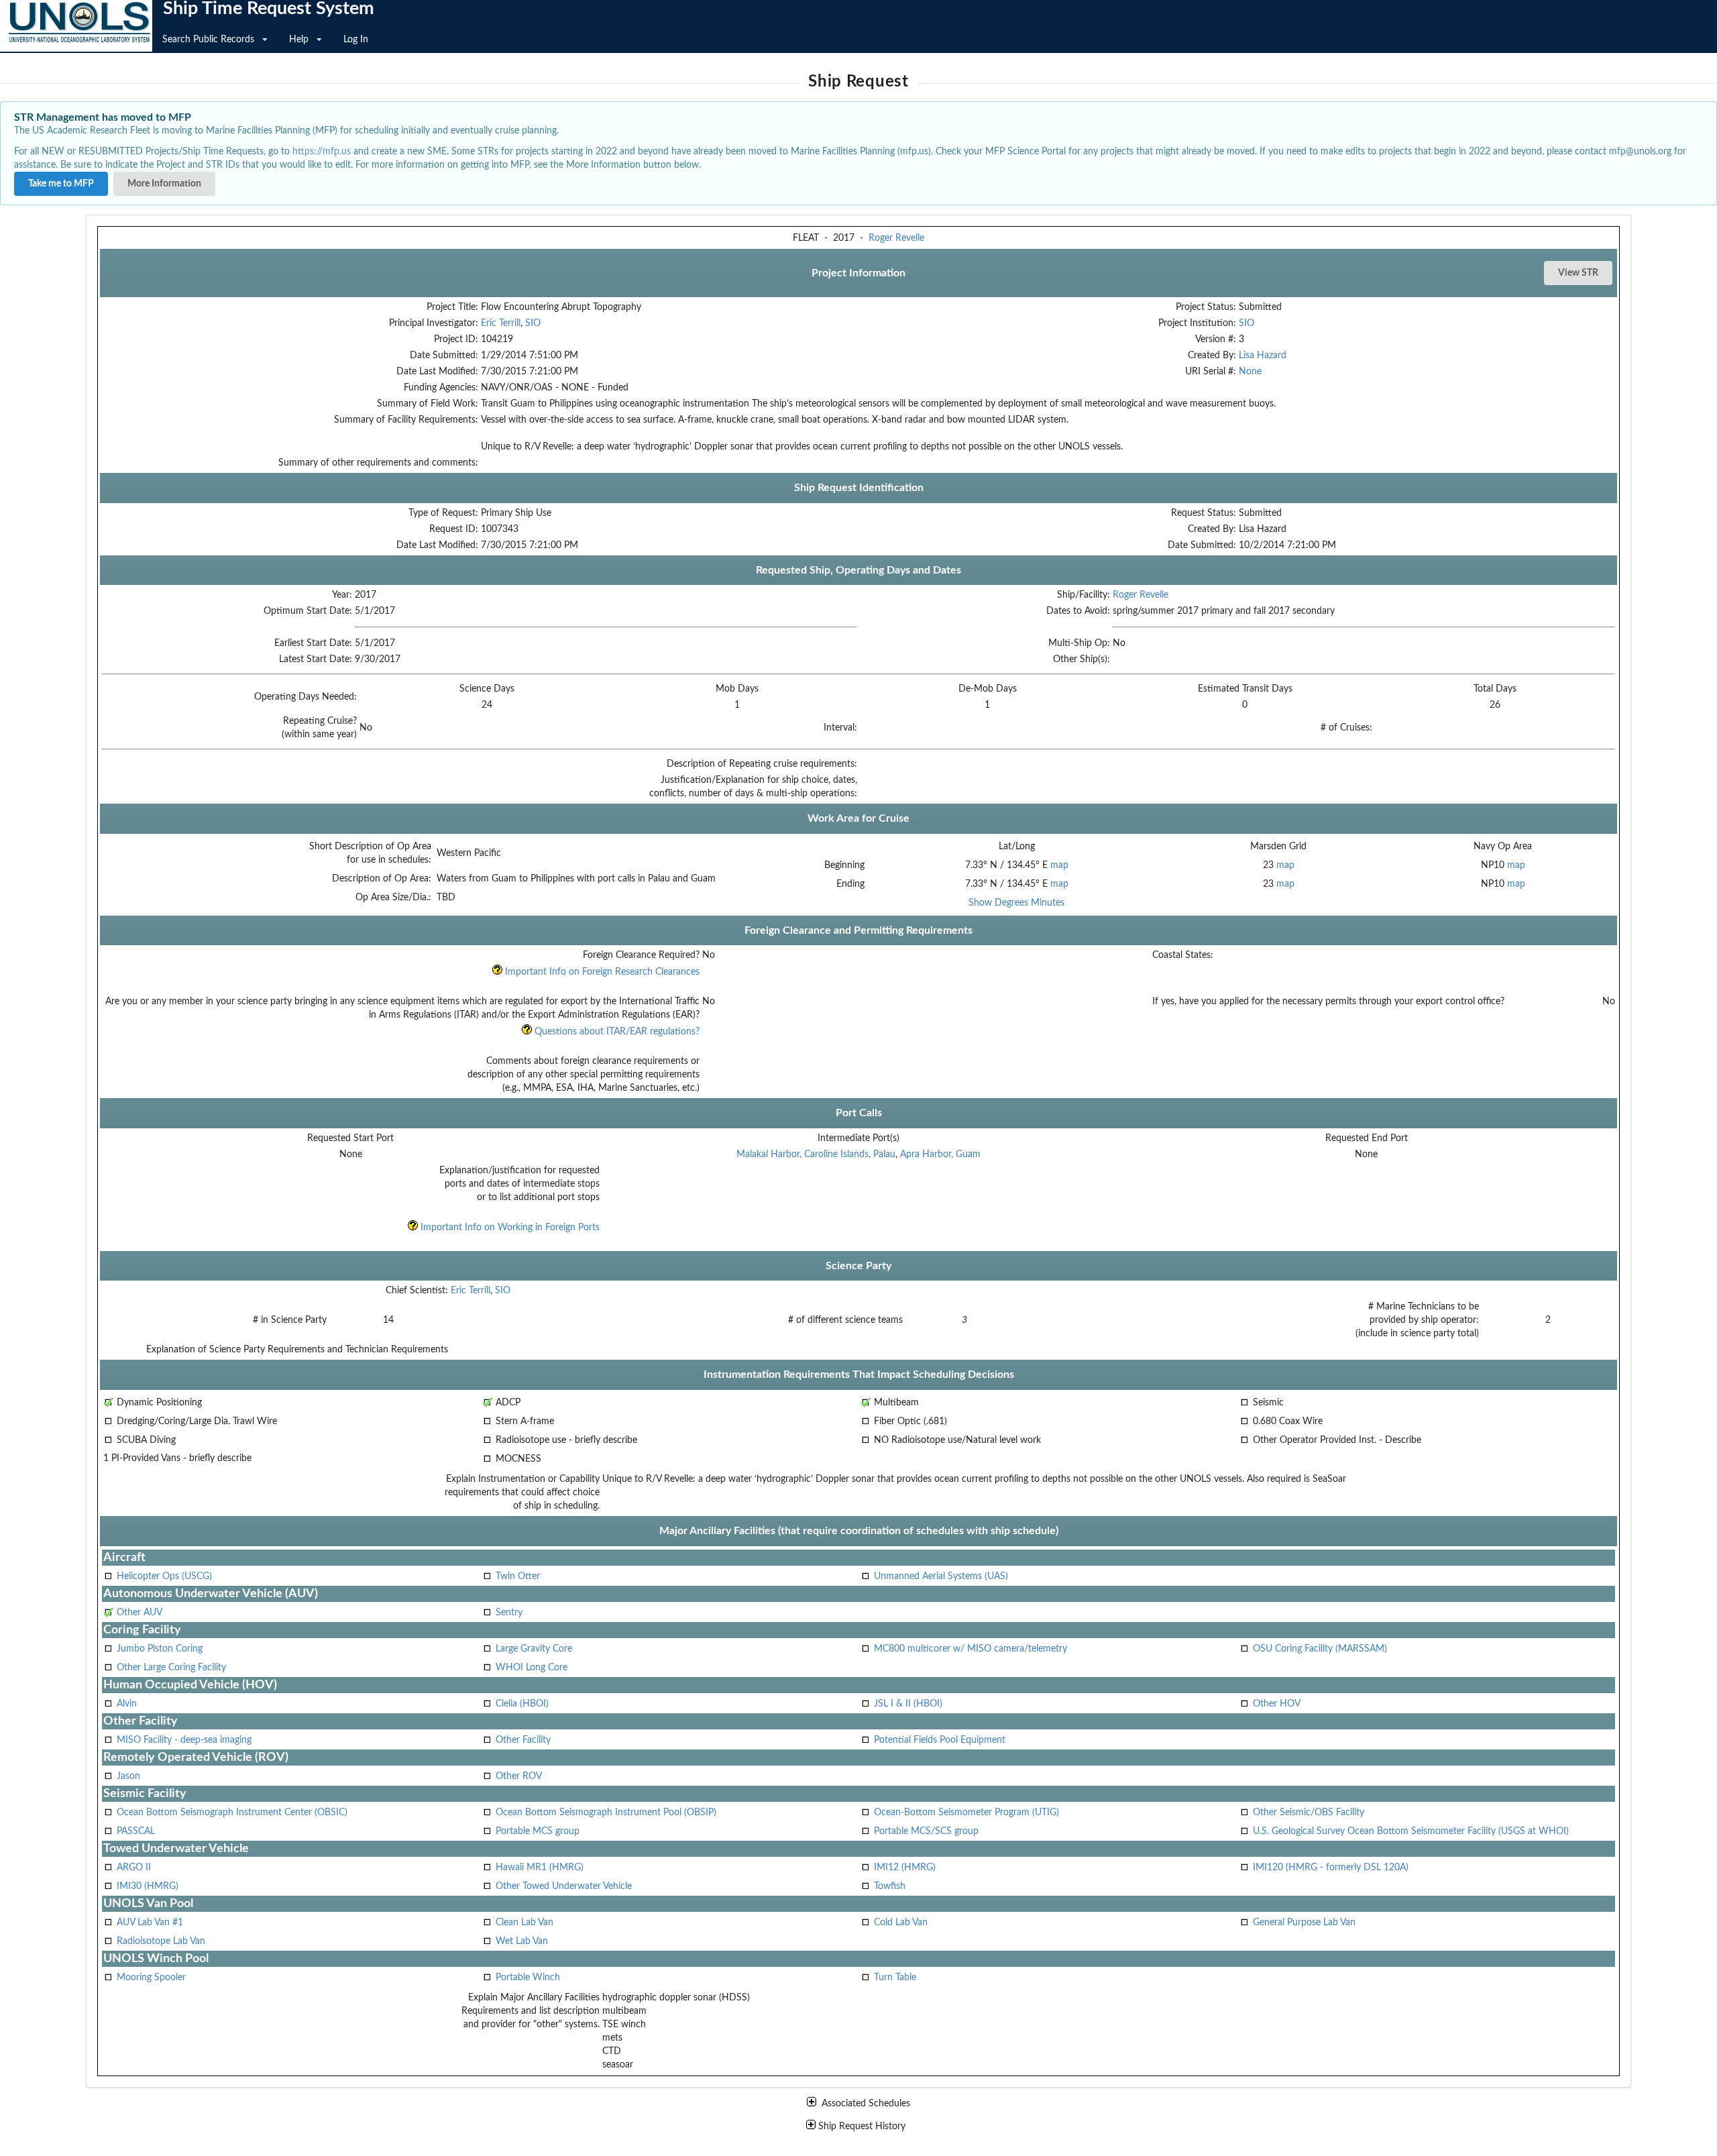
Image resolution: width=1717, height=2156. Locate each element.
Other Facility (523, 1740)
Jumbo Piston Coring (160, 1649)
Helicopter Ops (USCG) (164, 1576)
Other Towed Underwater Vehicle (564, 1886)
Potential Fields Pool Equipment (940, 1740)
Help (299, 40)
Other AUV (140, 1613)
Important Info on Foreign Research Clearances (601, 972)
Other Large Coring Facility (171, 1668)
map (1059, 865)
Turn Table (895, 1978)
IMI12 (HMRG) (905, 1868)
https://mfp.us (322, 152)
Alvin (127, 1704)
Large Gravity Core (534, 1649)
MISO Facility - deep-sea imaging (184, 1740)
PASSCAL (136, 1831)
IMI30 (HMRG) (148, 1886)
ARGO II (134, 1868)
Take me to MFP (61, 184)
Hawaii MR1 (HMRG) (540, 1868)
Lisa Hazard (1263, 356)
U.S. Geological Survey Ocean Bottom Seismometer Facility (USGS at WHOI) (1411, 1831)
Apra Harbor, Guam (940, 1154)
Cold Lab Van (901, 1923)
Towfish (890, 1886)
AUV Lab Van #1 (150, 1923)
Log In (356, 40)
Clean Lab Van (524, 1923)
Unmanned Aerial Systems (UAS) (941, 1576)
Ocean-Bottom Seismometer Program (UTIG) (966, 1813)
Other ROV (519, 1776)
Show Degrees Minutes (1016, 903)
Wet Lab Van (522, 1941)
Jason (128, 1776)
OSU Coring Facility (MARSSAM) (1320, 1649)
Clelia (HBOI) (522, 1704)
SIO (533, 323)
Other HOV (1277, 1704)
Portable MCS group (538, 1831)
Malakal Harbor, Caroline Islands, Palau (816, 1154)
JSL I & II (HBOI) (908, 1704)
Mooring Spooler (151, 1978)
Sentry (509, 1613)
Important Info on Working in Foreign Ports (509, 1228)
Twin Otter (518, 1576)
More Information (164, 184)
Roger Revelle (896, 238)
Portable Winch (528, 1978)
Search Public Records (208, 40)
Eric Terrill (501, 323)
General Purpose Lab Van (1304, 1923)
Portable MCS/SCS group (926, 1831)
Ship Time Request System (269, 9)
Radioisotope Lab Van (161, 1941)
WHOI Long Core (532, 1668)
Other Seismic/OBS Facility (1309, 1813)
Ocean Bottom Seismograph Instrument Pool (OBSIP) (606, 1813)
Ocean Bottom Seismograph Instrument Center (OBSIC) (232, 1813)
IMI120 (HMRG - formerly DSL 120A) (1331, 1868)
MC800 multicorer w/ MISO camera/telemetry (971, 1649)
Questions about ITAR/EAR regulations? (616, 1032)
